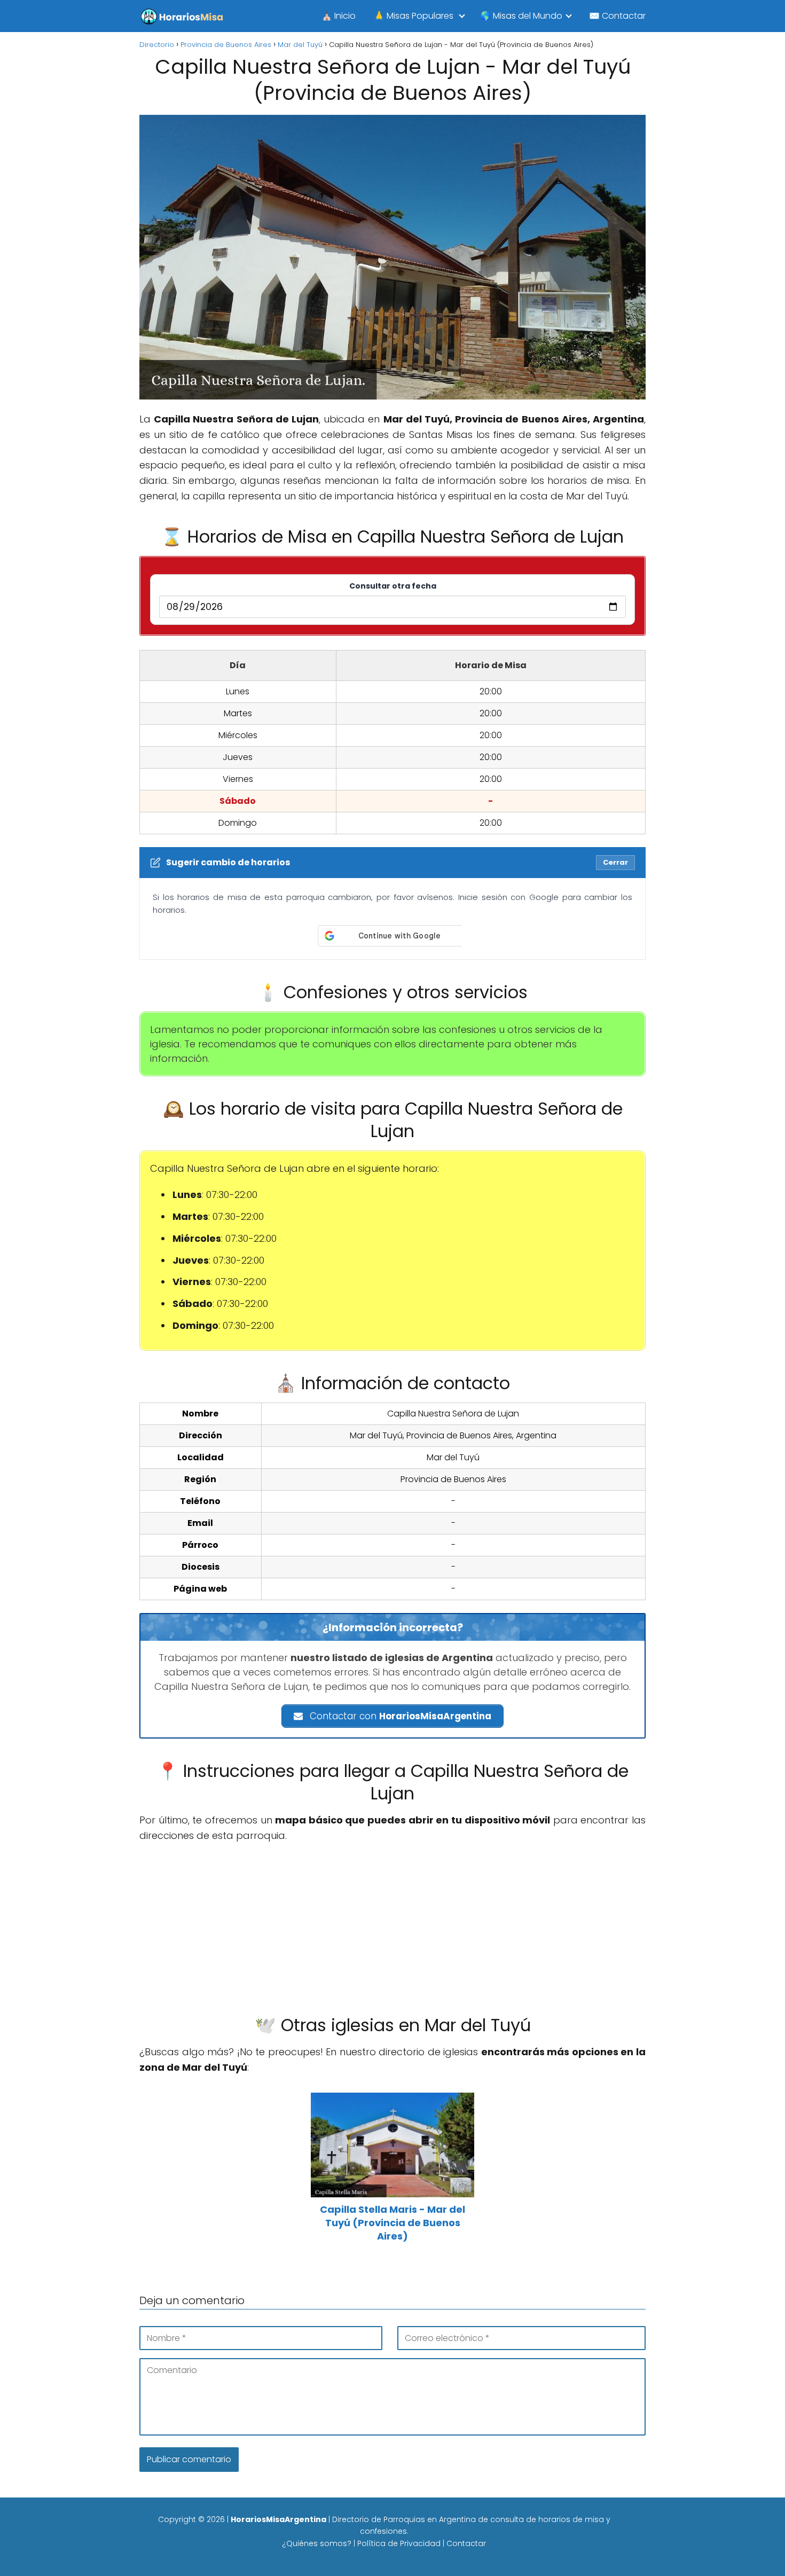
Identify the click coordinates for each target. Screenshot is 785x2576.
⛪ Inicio (339, 16)
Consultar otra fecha (393, 586)
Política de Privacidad (399, 2543)
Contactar (466, 2543)
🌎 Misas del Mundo (521, 16)
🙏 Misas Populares (414, 16)
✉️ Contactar (617, 16)
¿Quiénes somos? (317, 2543)
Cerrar (615, 862)
